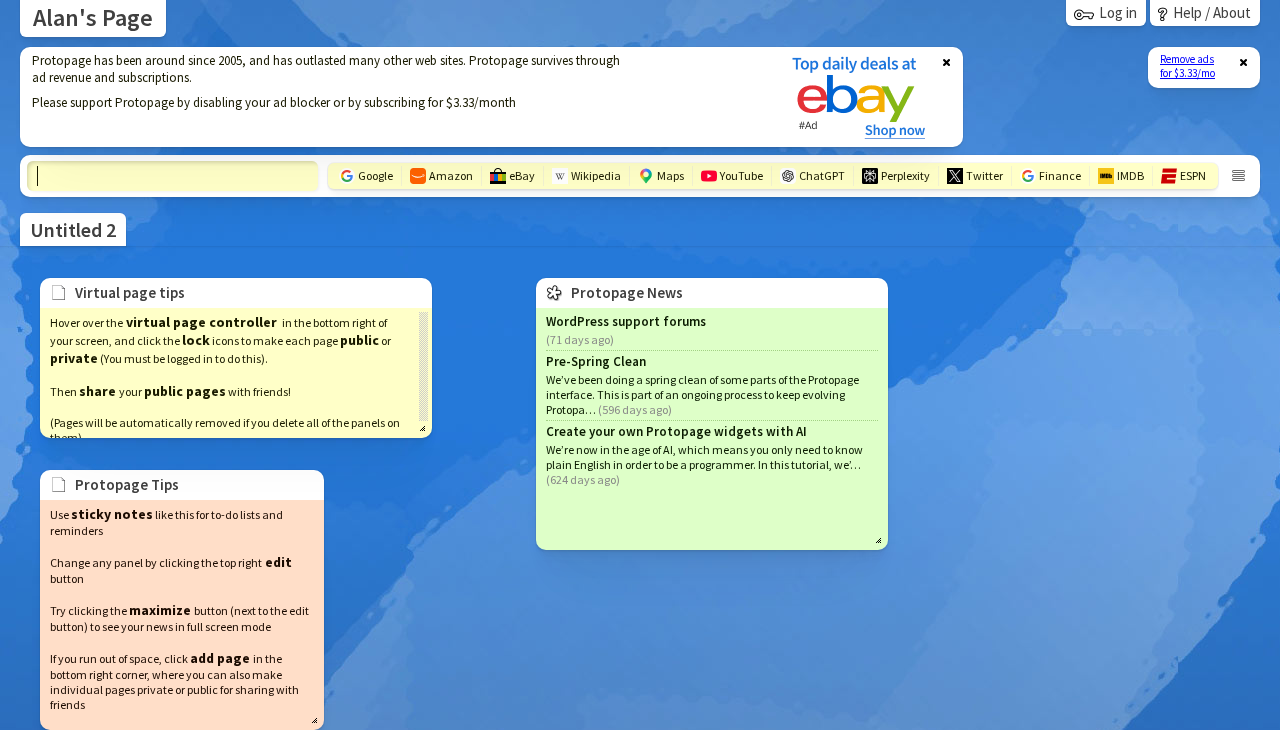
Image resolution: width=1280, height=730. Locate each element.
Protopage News (627, 292)
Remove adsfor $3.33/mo (1187, 66)
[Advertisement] (393, 97)
